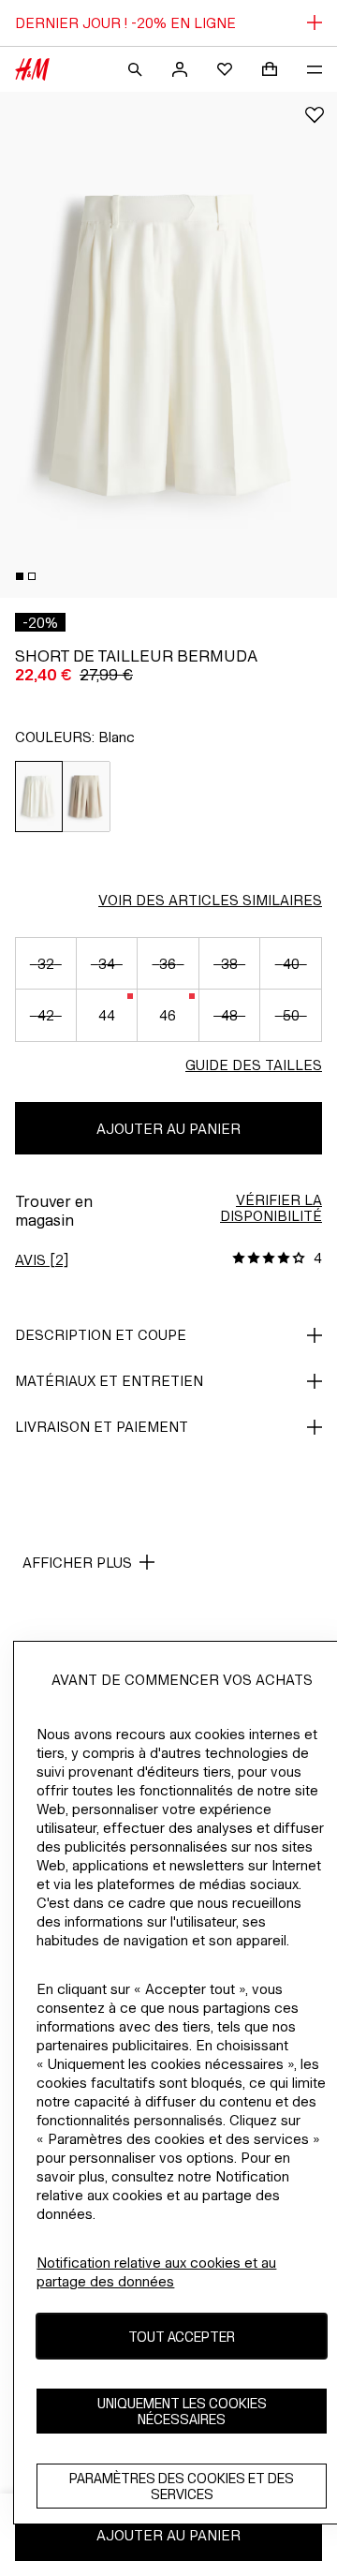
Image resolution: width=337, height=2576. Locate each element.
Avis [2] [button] (42, 1260)
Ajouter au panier (168, 1129)
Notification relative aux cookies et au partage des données (156, 2272)
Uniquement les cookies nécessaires (182, 2411)
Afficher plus (77, 1563)
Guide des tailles (254, 1065)
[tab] (20, 576)
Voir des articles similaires (210, 900)
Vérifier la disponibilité (271, 1208)
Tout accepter (182, 2337)
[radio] (39, 797)
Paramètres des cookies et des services (182, 2486)
